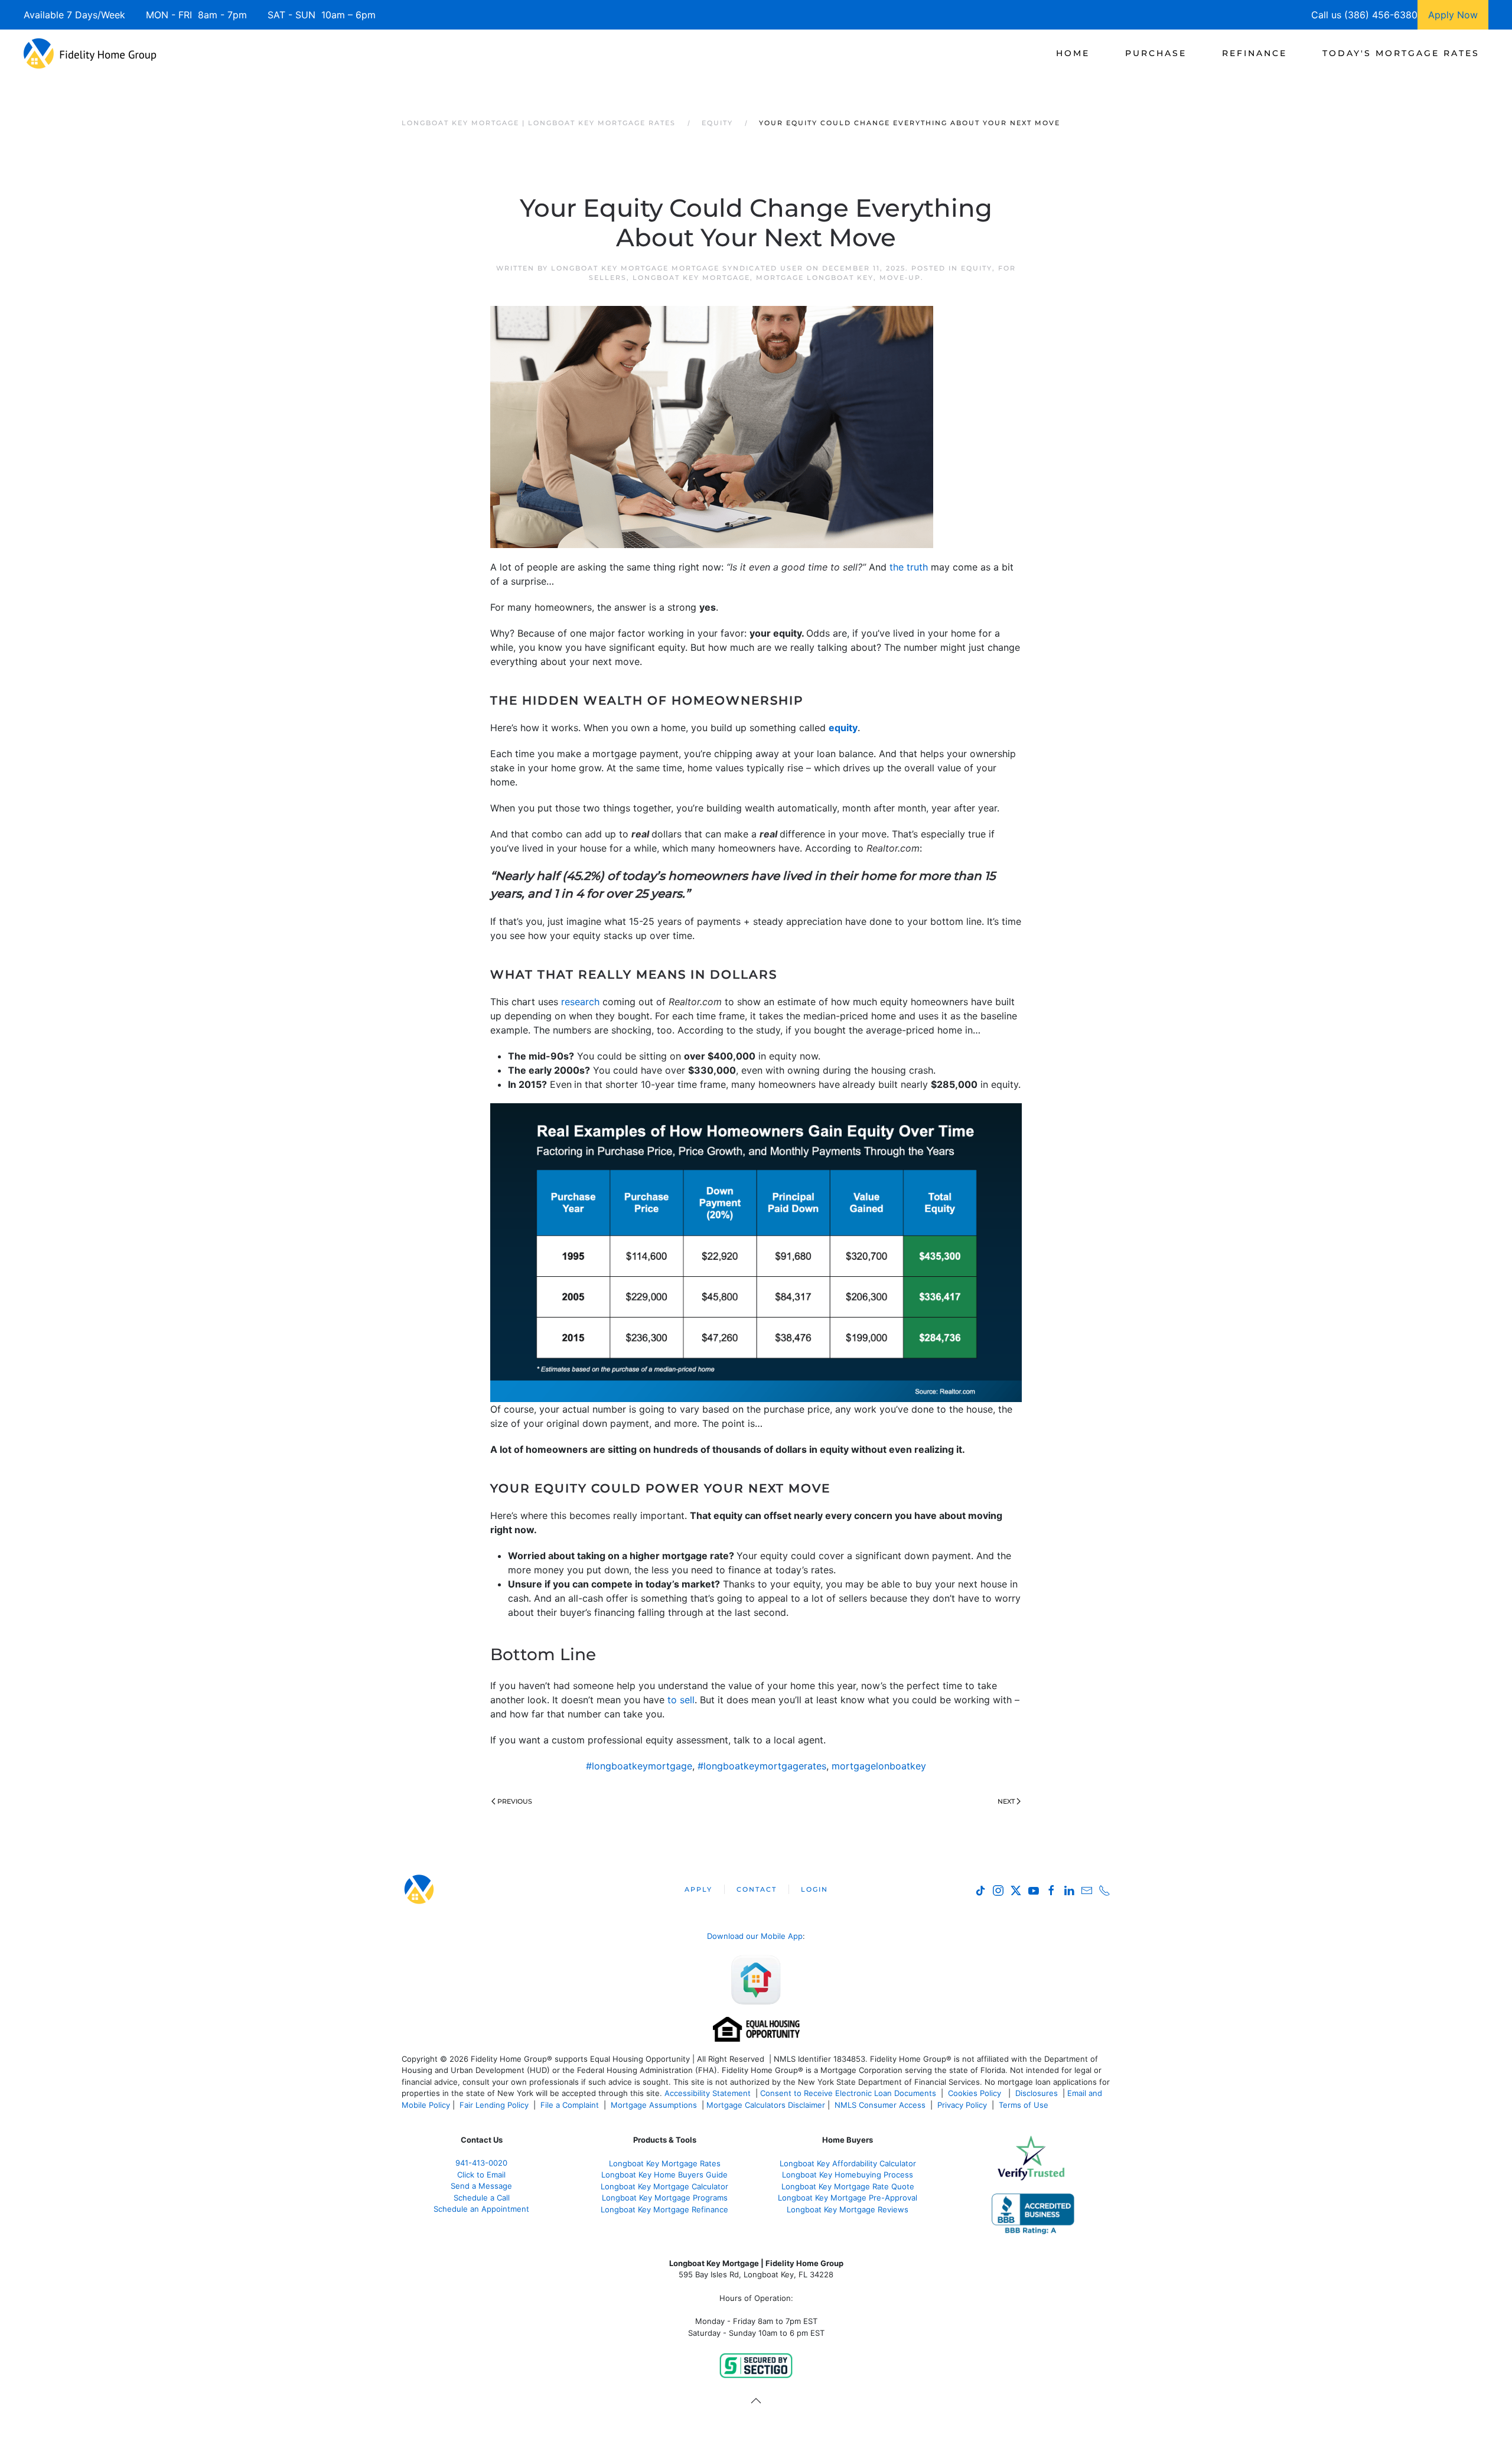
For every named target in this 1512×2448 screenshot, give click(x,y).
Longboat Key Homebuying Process (848, 2175)
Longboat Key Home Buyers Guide (664, 2175)
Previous (515, 1801)
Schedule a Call (482, 2198)
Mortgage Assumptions (654, 2105)
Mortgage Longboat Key (815, 278)
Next (1006, 1801)
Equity (977, 268)
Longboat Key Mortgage (691, 278)
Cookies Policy (976, 2093)
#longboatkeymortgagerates (762, 1766)
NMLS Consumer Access (880, 2105)
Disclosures (1037, 2093)
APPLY (698, 1889)
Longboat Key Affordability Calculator (848, 2163)
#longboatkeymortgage (639, 1766)
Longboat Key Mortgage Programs (665, 2198)
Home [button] (1073, 53)
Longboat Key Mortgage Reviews (848, 2209)
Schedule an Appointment (481, 2209)
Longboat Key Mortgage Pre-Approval (848, 2198)
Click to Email (481, 2175)
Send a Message (481, 2186)
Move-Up (900, 278)
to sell (681, 1700)
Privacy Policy (962, 2105)
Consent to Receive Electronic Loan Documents (848, 2093)
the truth (909, 567)
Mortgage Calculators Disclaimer (766, 2105)
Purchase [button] (1156, 53)
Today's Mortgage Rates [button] (1401, 53)
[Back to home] (90, 53)
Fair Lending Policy (494, 2105)
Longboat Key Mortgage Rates (665, 2163)
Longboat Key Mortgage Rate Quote (848, 2186)
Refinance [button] (1254, 53)
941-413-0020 (481, 2163)
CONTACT (757, 1889)
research (580, 1002)
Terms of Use (1025, 2105)
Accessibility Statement (708, 2093)
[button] (756, 2401)
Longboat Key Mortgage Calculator (664, 2186)
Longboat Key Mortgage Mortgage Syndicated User (677, 268)
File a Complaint (571, 2105)
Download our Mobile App (755, 1936)
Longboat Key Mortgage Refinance (664, 2209)
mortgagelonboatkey (879, 1766)
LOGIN (814, 1889)
